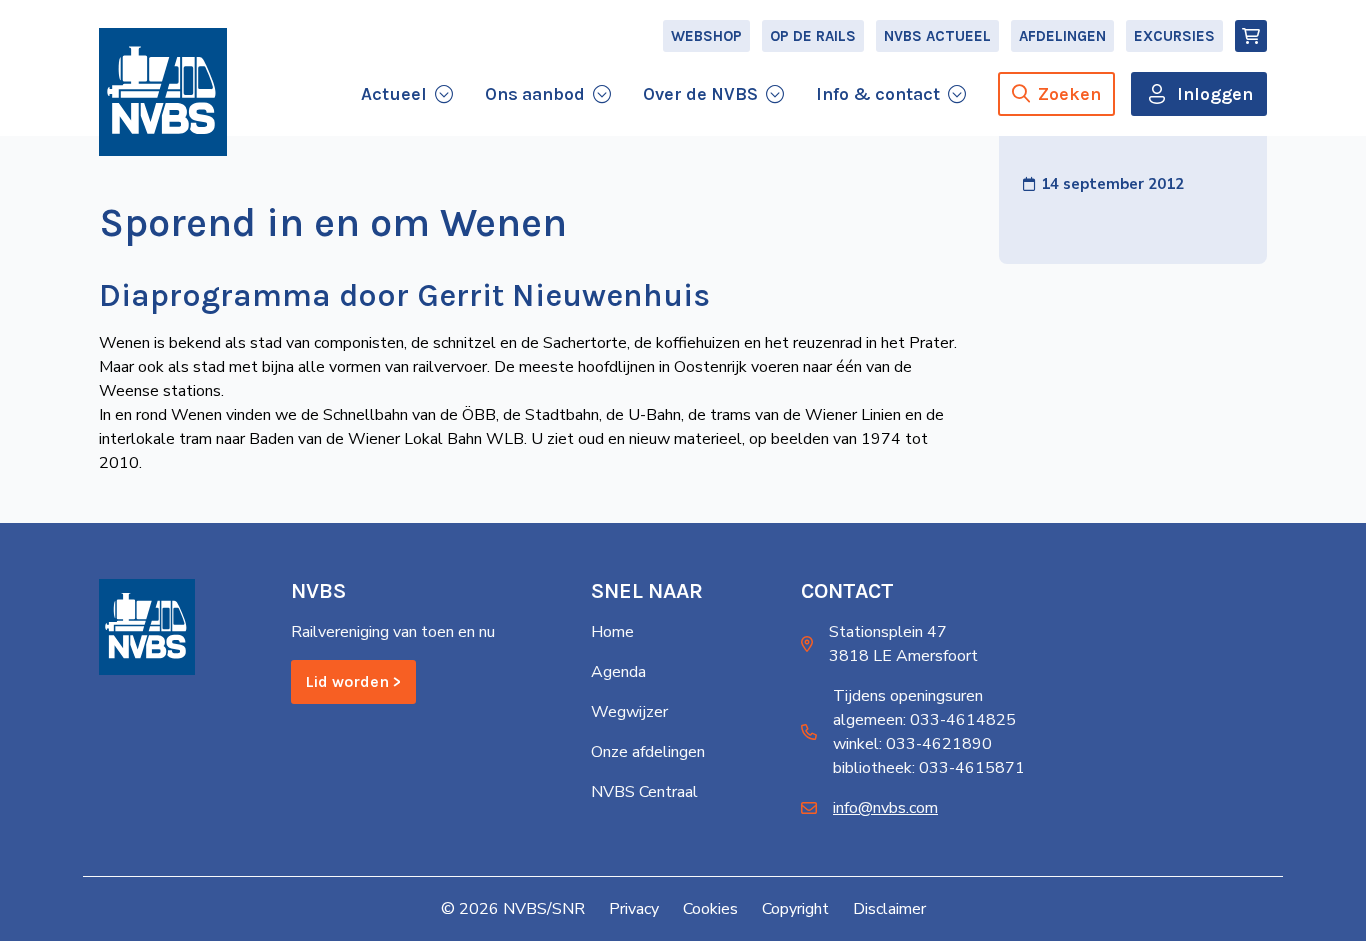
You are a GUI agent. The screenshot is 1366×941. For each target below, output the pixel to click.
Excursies (1174, 36)
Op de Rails (813, 36)
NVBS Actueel (937, 36)
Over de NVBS (700, 94)
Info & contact (878, 94)
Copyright (795, 909)
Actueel (394, 94)
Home (612, 632)
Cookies (710, 909)
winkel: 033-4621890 (912, 744)
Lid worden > (353, 681)
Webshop (706, 36)
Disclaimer (889, 909)
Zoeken (1069, 94)
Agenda (618, 672)
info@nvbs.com (885, 808)
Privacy (634, 909)
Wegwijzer (629, 712)
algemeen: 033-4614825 (924, 720)
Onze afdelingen (648, 752)
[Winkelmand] (1251, 36)
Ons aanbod (535, 94)
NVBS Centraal (644, 792)
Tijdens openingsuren (908, 696)
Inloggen (1215, 94)
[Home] (163, 92)
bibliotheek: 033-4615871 (929, 768)
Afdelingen (1062, 36)
